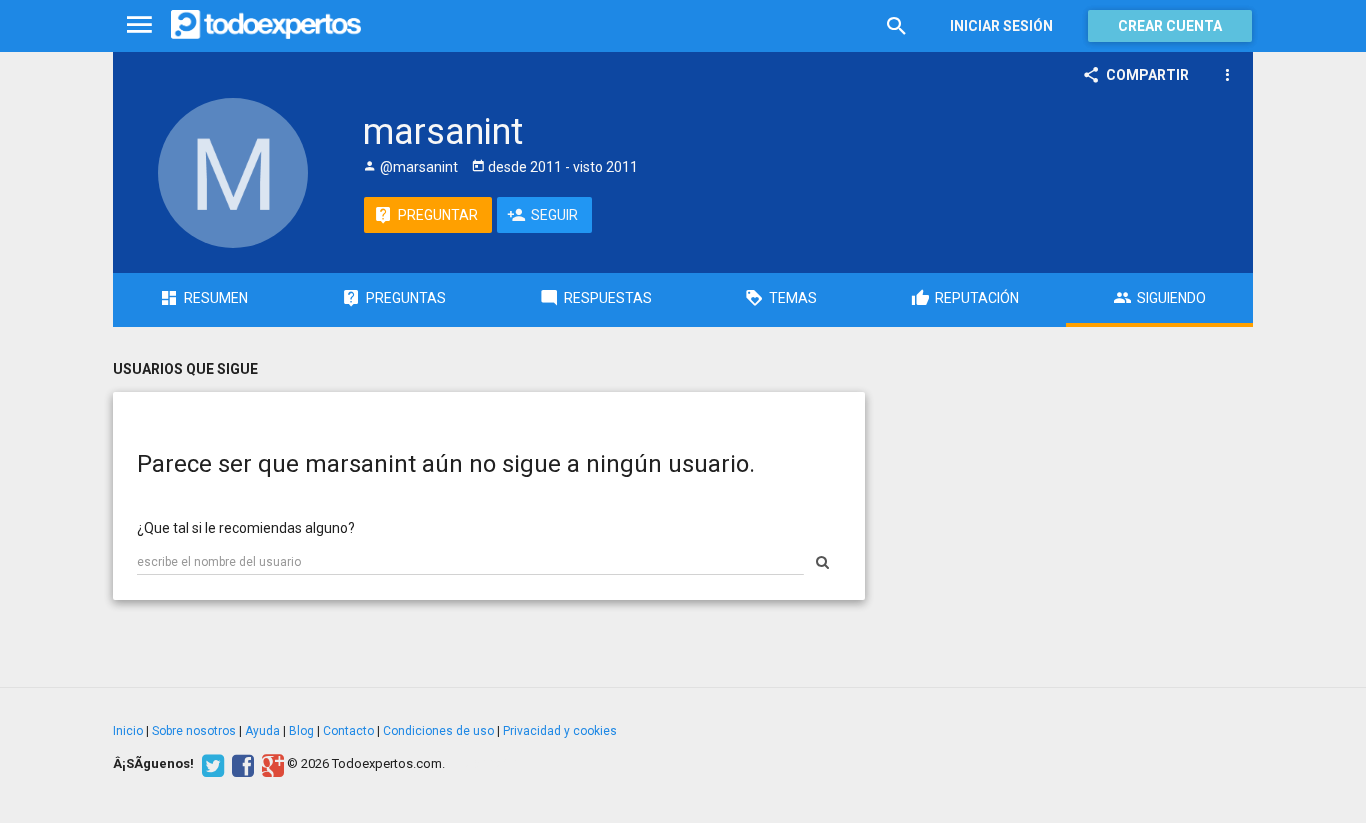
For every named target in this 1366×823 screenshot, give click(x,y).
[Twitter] (210, 764)
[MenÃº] (139, 25)
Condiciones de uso (438, 731)
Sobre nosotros (194, 731)
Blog (301, 731)
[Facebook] (240, 764)
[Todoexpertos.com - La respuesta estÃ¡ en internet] (266, 25)
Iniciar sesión (1001, 26)
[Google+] (270, 764)
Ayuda (262, 731)
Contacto (348, 731)
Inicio (128, 731)
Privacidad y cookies (560, 731)
